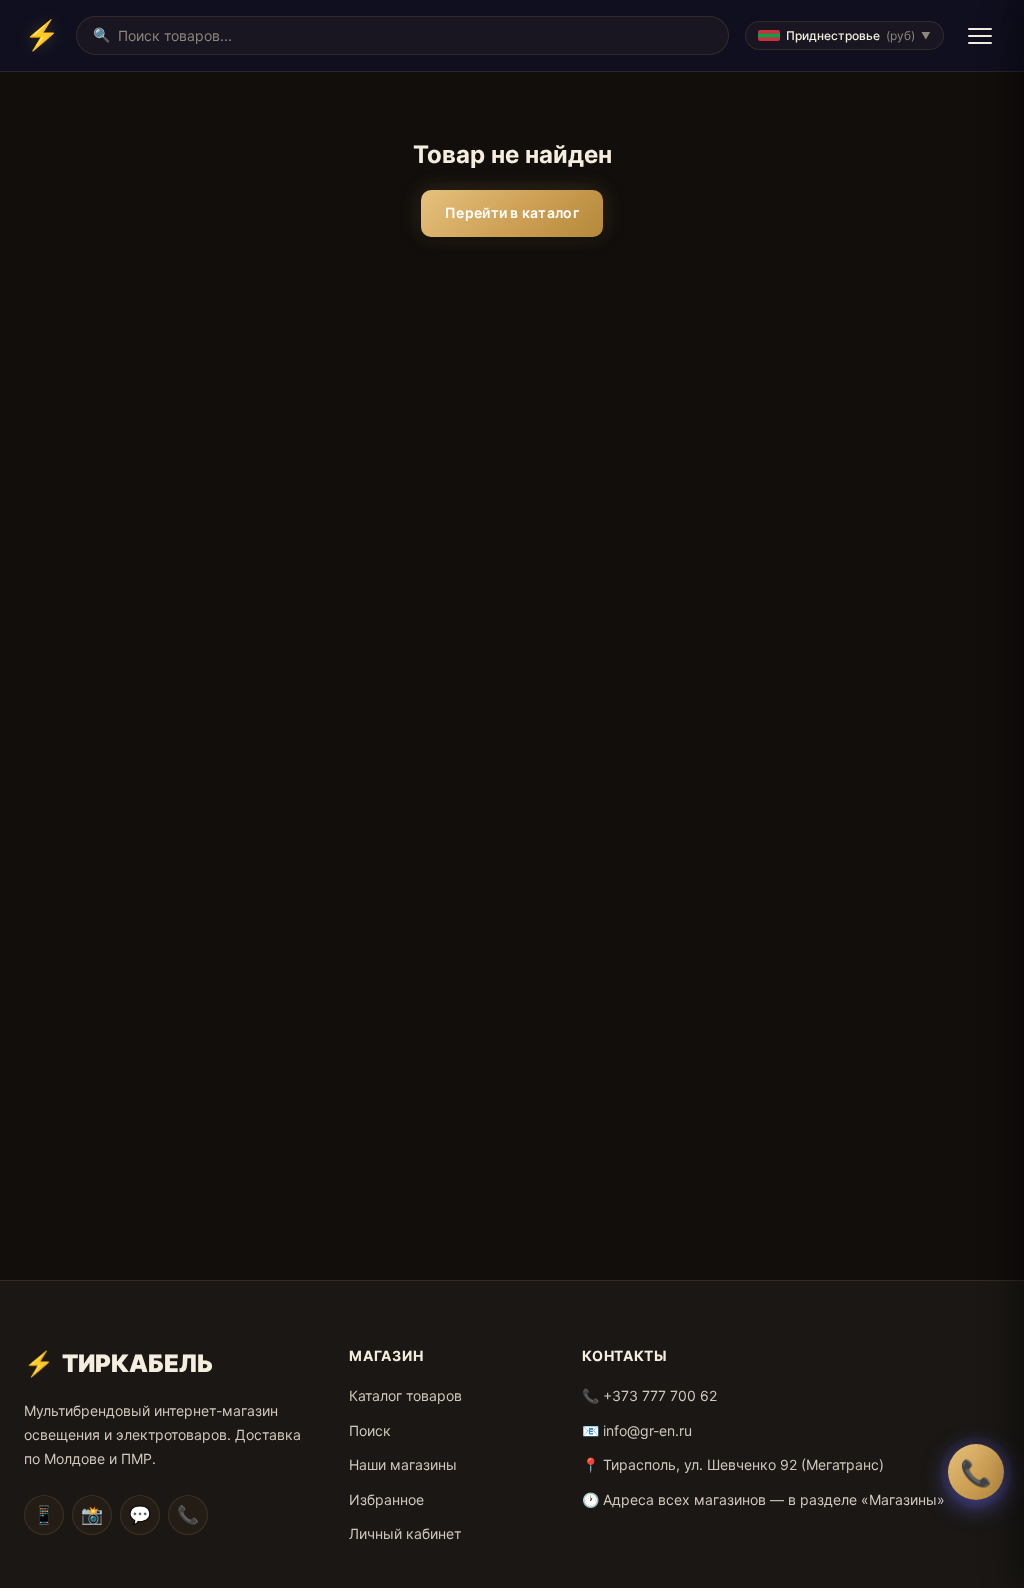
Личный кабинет (405, 1533)
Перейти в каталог (512, 212)
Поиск (370, 1430)
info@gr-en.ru (647, 1430)
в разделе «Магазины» (866, 1499)
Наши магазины (403, 1464)
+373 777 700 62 (660, 1395)
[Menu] (980, 36)
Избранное (386, 1499)
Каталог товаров (405, 1395)
